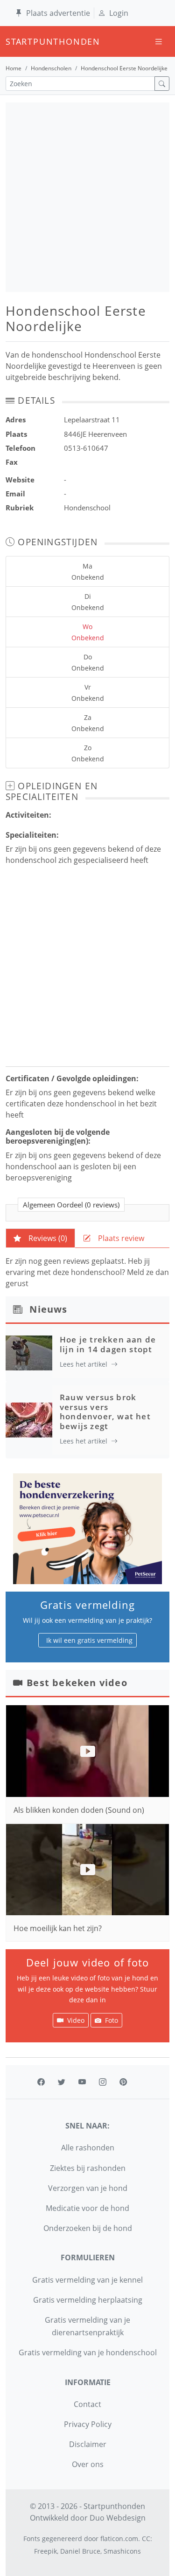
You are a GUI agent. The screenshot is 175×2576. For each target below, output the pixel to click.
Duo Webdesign (118, 2518)
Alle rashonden (88, 2148)
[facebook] (41, 2082)
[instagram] (103, 2082)
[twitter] (62, 2082)
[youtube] (82, 2082)
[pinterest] (123, 2082)
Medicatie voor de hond (87, 2208)
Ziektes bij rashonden (88, 2168)
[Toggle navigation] (159, 42)
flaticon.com (119, 2539)
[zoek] (162, 84)
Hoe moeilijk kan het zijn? (58, 1928)
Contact (87, 2404)
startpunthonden (14, 41)
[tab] (40, 1238)
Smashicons (122, 2551)
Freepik (45, 2551)
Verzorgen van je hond (88, 2188)
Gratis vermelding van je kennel (87, 2280)
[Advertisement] (87, 197)
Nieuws (48, 1309)
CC (146, 2539)
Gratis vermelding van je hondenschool (88, 2352)
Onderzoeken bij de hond (88, 2228)
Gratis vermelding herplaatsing (88, 2300)
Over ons (88, 2464)
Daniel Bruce (80, 2551)
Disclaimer (88, 2444)
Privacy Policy (88, 2424)
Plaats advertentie (58, 13)
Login (119, 13)
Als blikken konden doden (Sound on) (79, 1810)
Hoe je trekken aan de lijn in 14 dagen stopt (108, 1344)
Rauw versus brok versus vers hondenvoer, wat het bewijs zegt (105, 1411)
